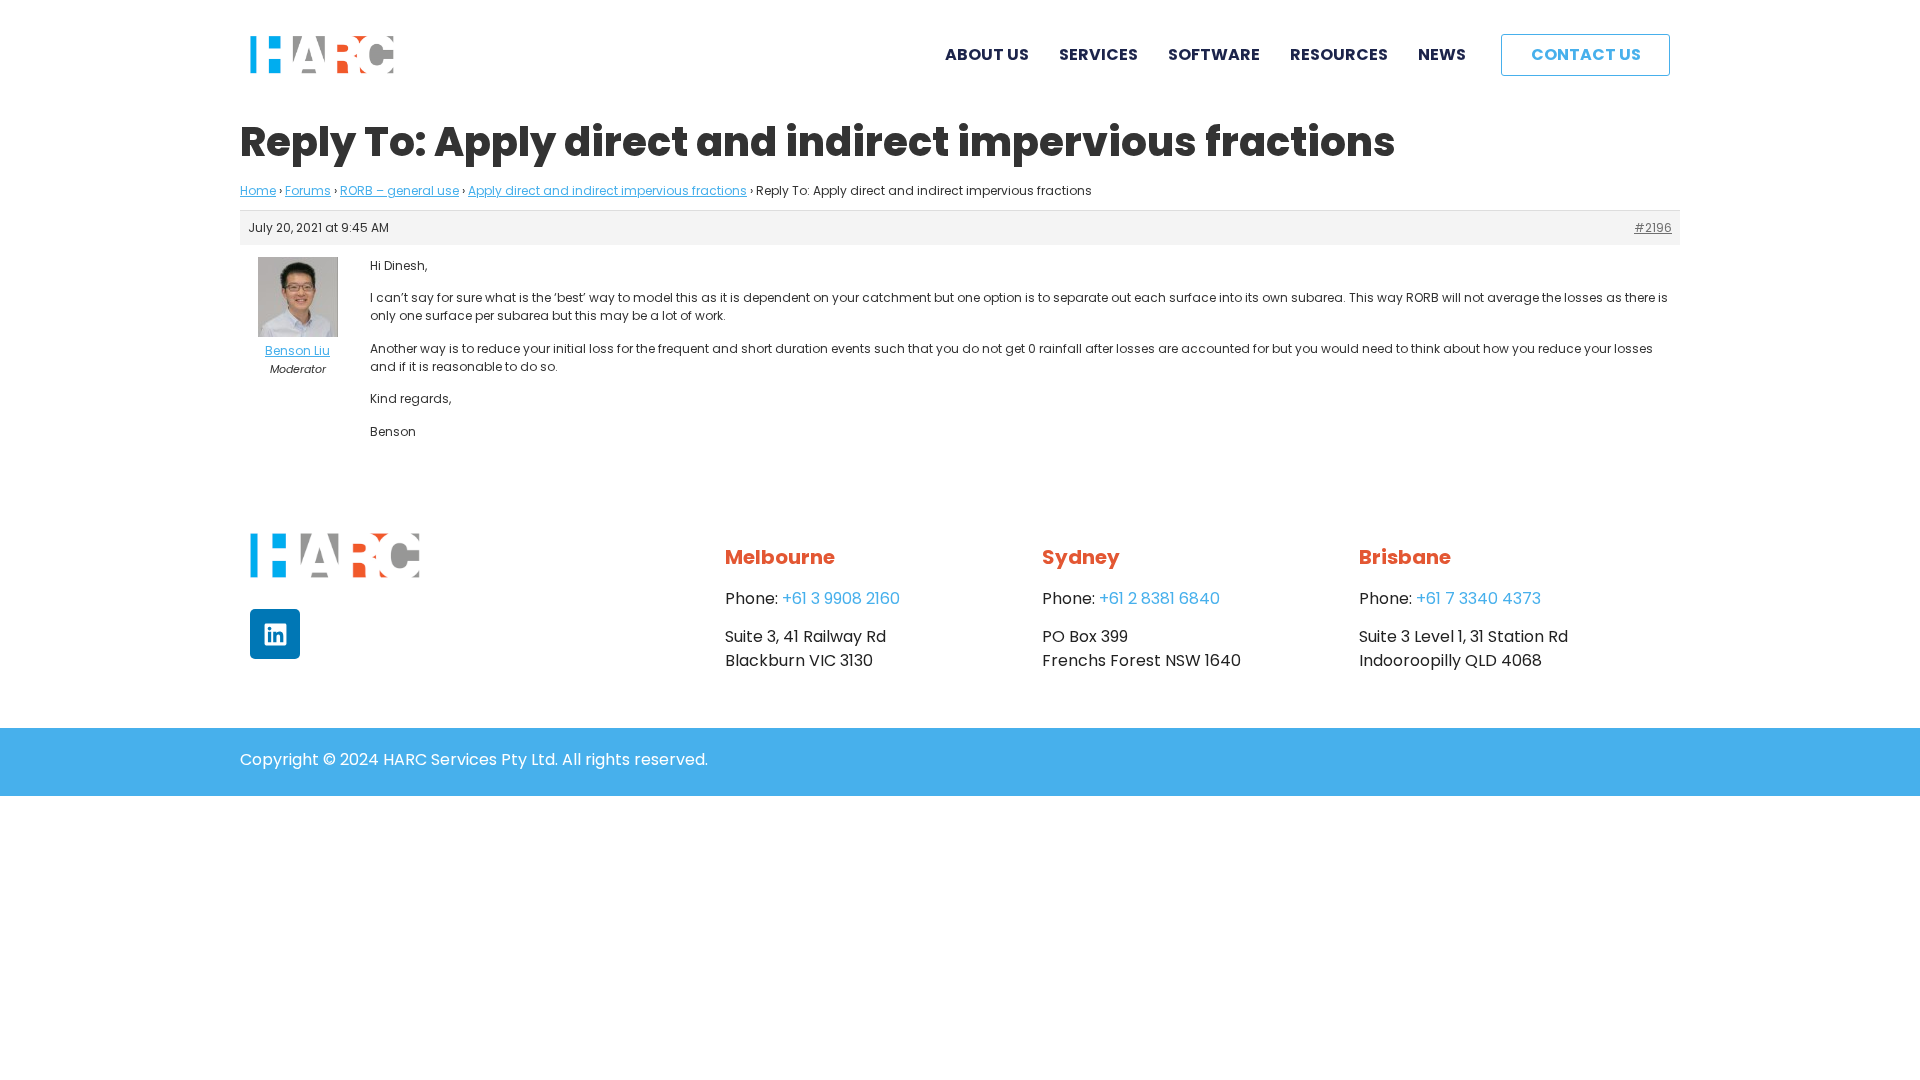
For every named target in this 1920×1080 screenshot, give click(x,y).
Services (1098, 54)
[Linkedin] (275, 634)
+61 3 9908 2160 (841, 598)
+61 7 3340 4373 (1478, 598)
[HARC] (322, 55)
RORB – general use (399, 190)
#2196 (1653, 227)
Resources (1339, 54)
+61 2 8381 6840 (1159, 598)
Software (1214, 54)
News (1442, 54)
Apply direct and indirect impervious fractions (607, 190)
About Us (987, 54)
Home (258, 190)
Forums (308, 190)
